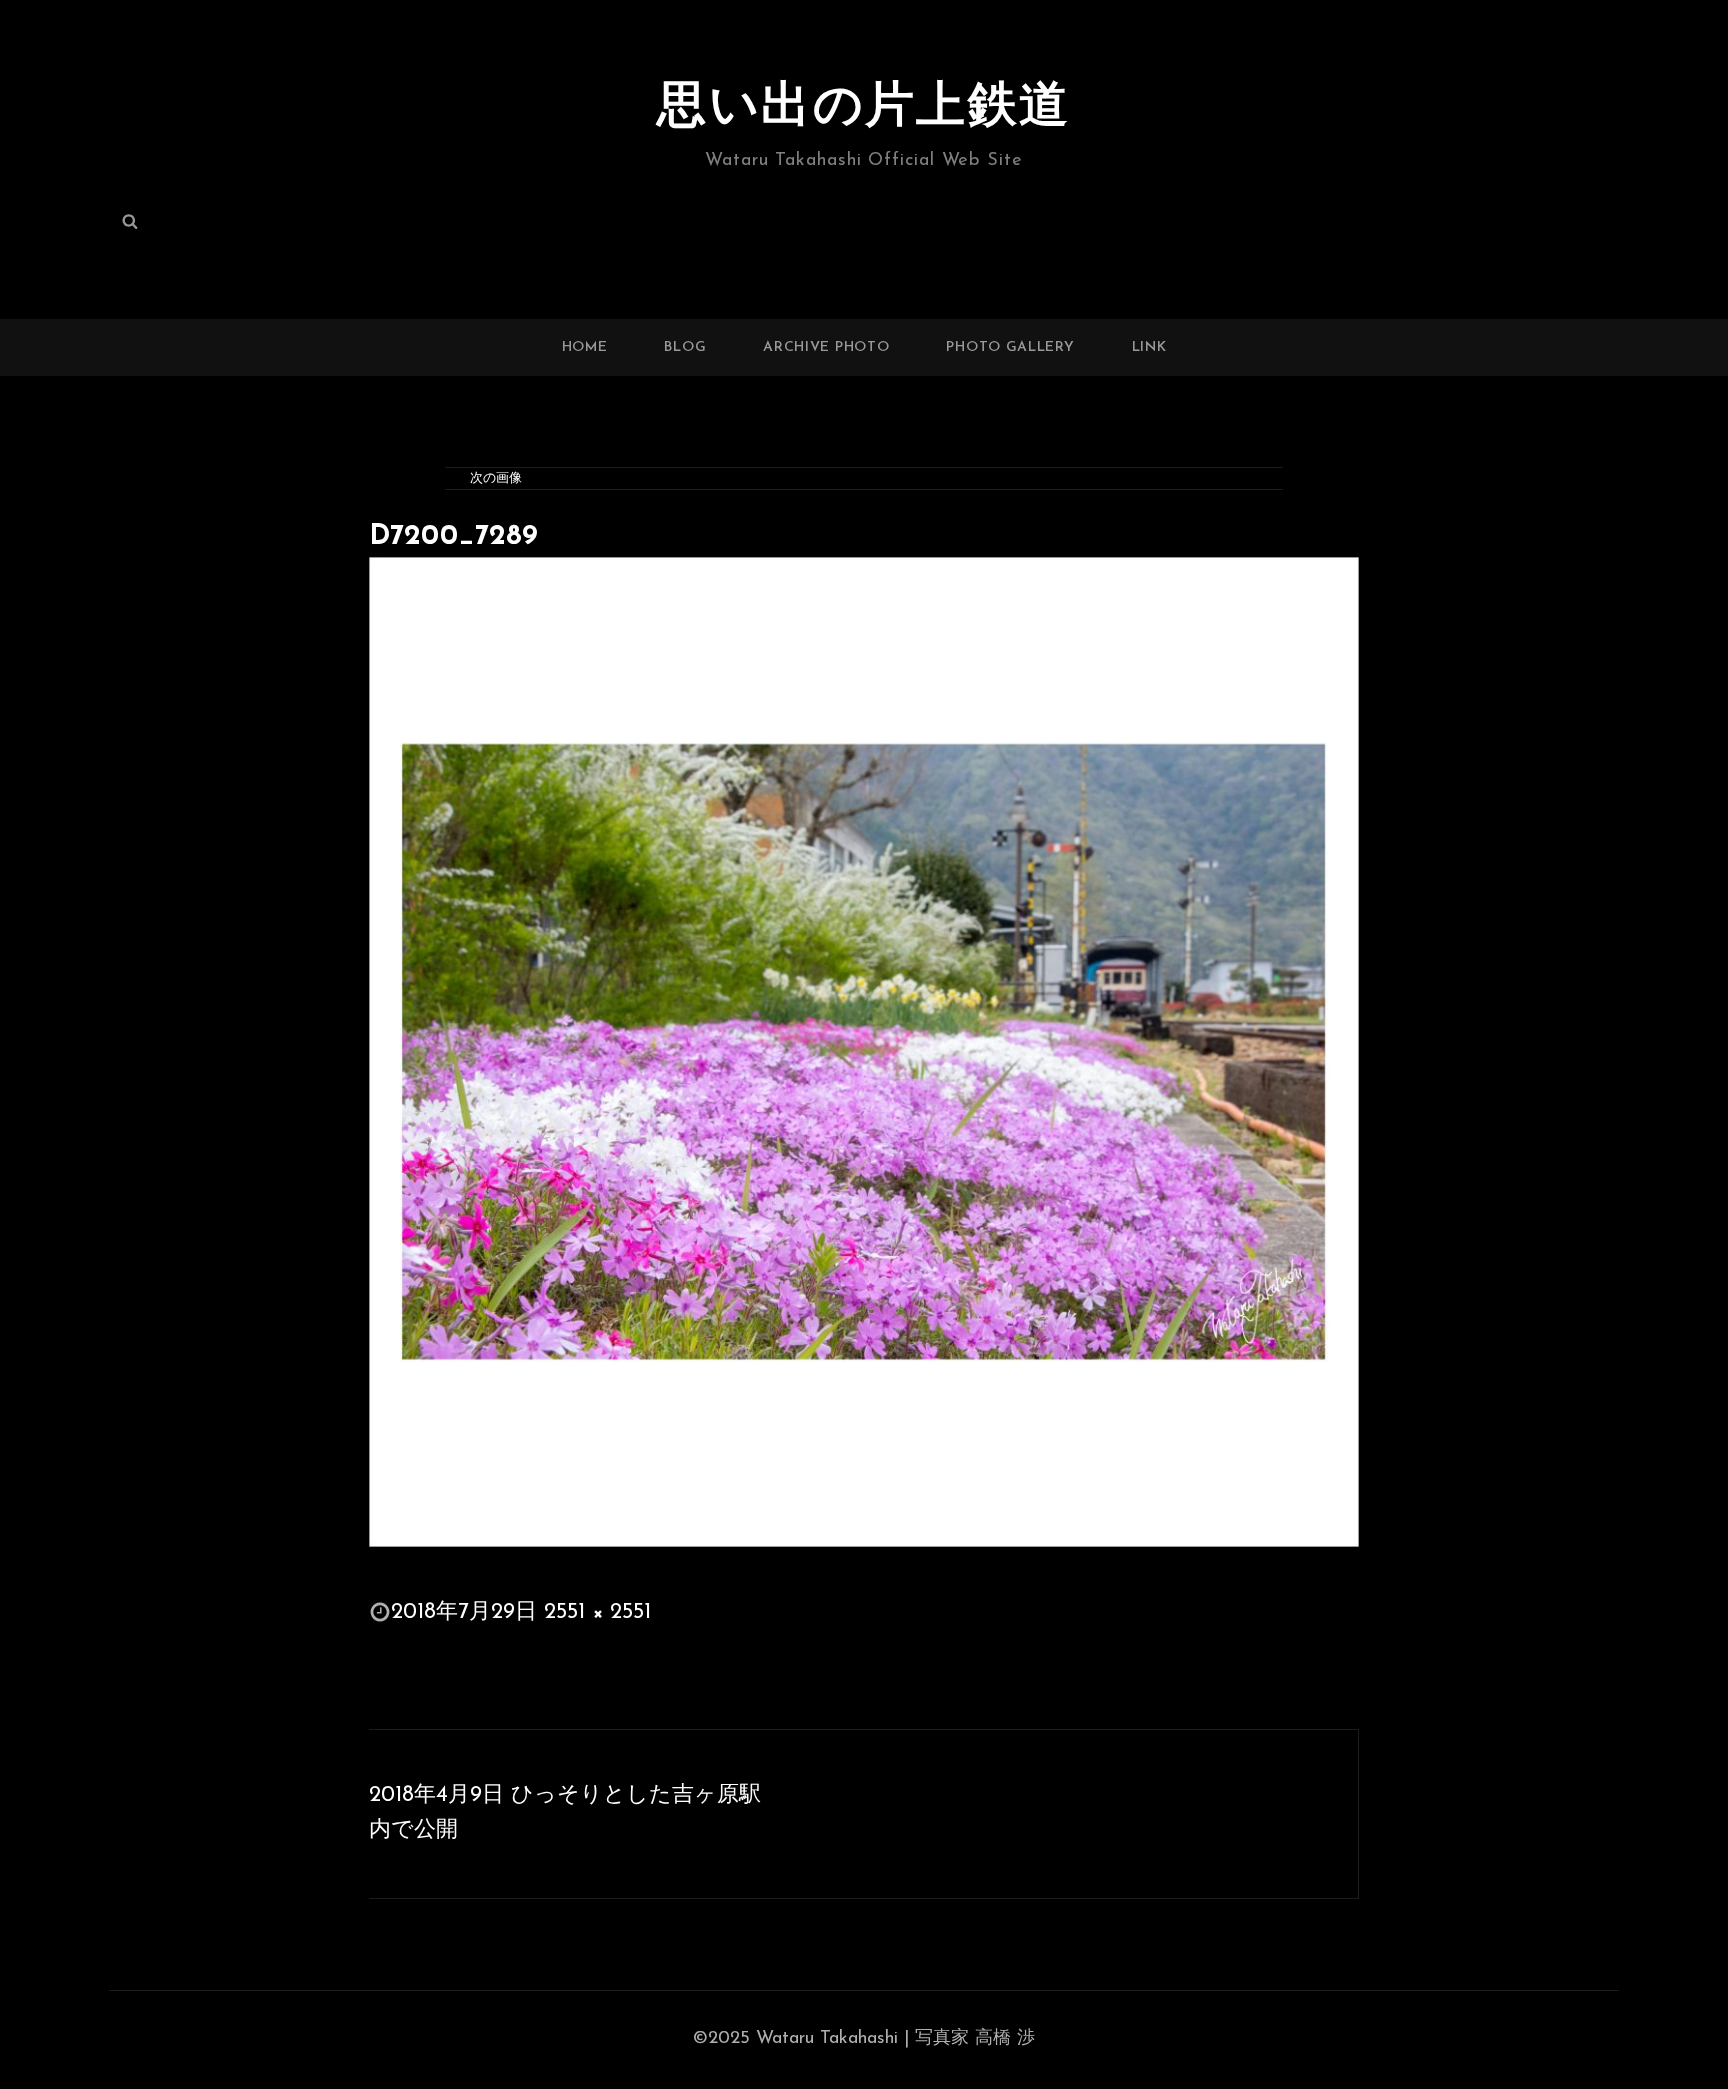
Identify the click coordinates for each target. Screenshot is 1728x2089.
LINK (1149, 347)
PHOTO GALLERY (1010, 347)
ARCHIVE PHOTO (826, 347)
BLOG (685, 347)
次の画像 (496, 478)
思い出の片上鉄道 (864, 108)
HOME (585, 347)
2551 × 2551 (597, 1612)
